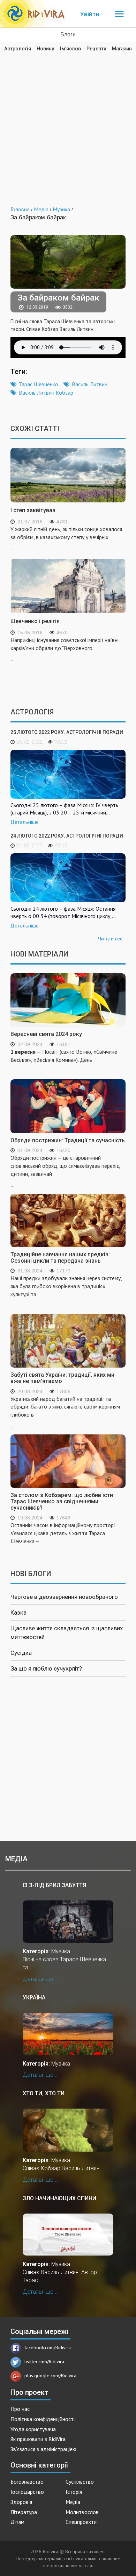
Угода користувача (33, 2429)
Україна (34, 1998)
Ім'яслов (70, 49)
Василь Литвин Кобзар (46, 393)
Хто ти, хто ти (44, 2093)
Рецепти (96, 49)
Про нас (20, 2409)
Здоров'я (21, 2502)
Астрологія (18, 49)
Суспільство (80, 2482)
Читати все (110, 939)
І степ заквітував (33, 510)
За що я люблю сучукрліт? (46, 1668)
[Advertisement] (68, 124)
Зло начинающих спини (59, 2198)
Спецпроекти (81, 2522)
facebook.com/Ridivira (48, 2348)
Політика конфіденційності (43, 2419)
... (64, 1061)
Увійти (90, 14)
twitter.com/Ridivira (44, 2362)
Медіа (73, 2502)
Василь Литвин (90, 384)
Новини (46, 49)
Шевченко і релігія (35, 621)
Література (24, 2512)
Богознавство (27, 2482)
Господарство (27, 2492)
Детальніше (25, 822)
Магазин (122, 49)
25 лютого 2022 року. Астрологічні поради (67, 732)
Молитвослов (82, 2512)
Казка (18, 1612)
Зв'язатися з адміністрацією (43, 2449)
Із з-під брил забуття (54, 1885)
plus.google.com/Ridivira (50, 2376)
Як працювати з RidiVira (38, 2439)
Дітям (17, 2522)
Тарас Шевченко (39, 384)
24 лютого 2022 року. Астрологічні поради (67, 836)
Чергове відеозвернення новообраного (64, 1597)
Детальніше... (40, 1979)
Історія (74, 2492)
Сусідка (21, 1653)
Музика (61, 1951)
